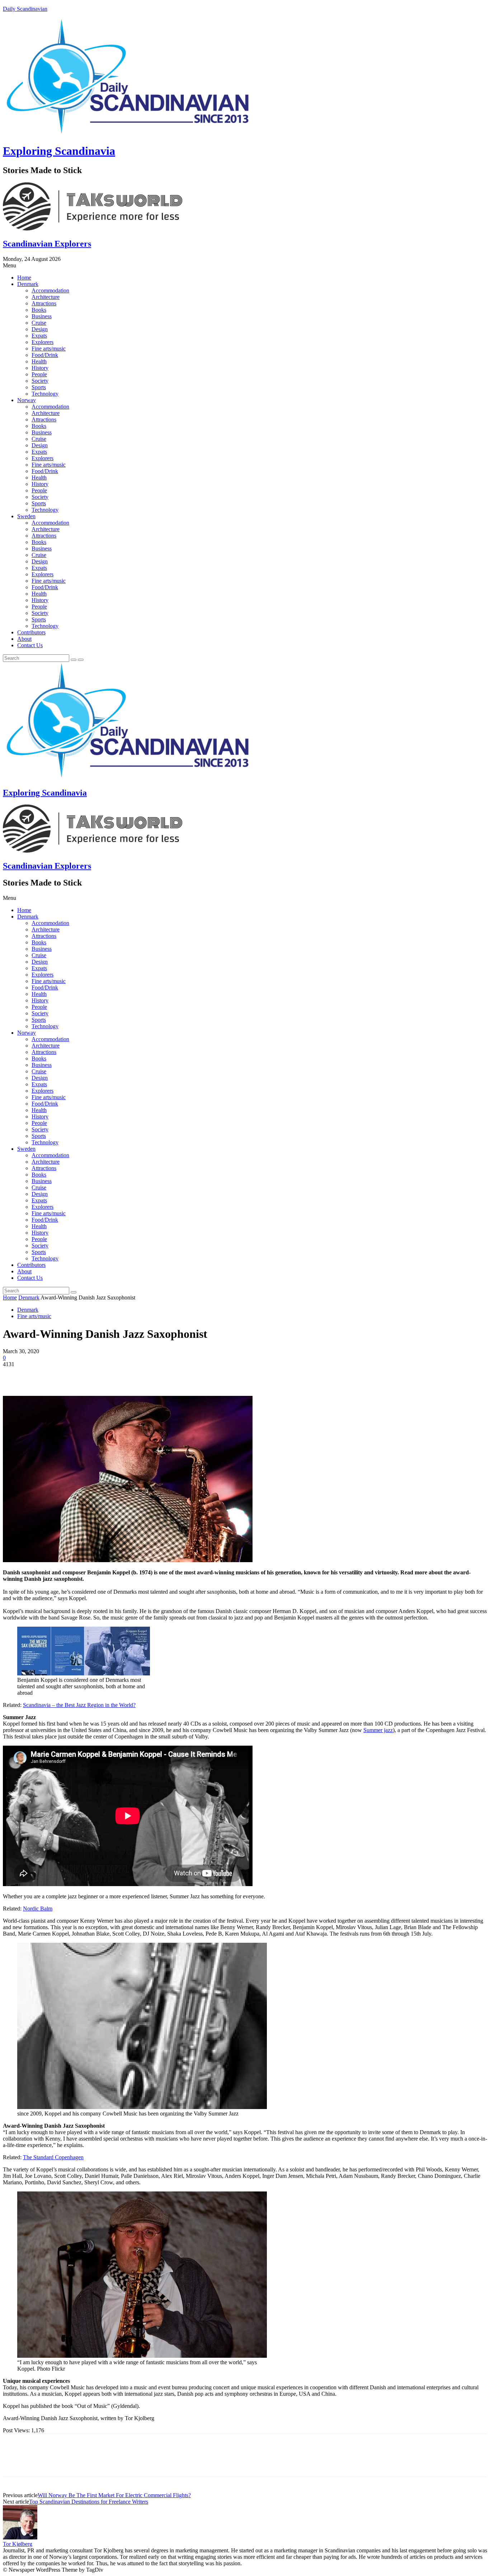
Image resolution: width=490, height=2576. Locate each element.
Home (24, 278)
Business (42, 316)
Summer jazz (378, 1730)
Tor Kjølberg (18, 2544)
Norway (27, 400)
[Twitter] (41, 1375)
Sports (39, 387)
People (39, 374)
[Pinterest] (66, 1375)
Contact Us (30, 645)
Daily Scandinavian (25, 9)
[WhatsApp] (92, 1375)
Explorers (43, 342)
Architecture (46, 297)
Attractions (44, 303)
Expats (39, 336)
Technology (45, 394)
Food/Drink (45, 355)
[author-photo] (20, 2537)
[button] (245, 266)
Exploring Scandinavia (59, 151)
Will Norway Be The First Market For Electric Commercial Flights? (114, 2495)
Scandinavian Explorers (47, 244)
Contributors (31, 632)
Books (39, 310)
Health (39, 361)
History (40, 368)
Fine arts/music (49, 349)
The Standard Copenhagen (53, 2157)
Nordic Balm (38, 1909)
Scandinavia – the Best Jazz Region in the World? (79, 1705)
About (24, 639)
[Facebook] (15, 1375)
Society (40, 381)
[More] (118, 1375)
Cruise (39, 323)
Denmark (28, 284)
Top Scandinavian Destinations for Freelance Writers (89, 2502)
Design (40, 329)
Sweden (26, 516)
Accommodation (50, 290)
